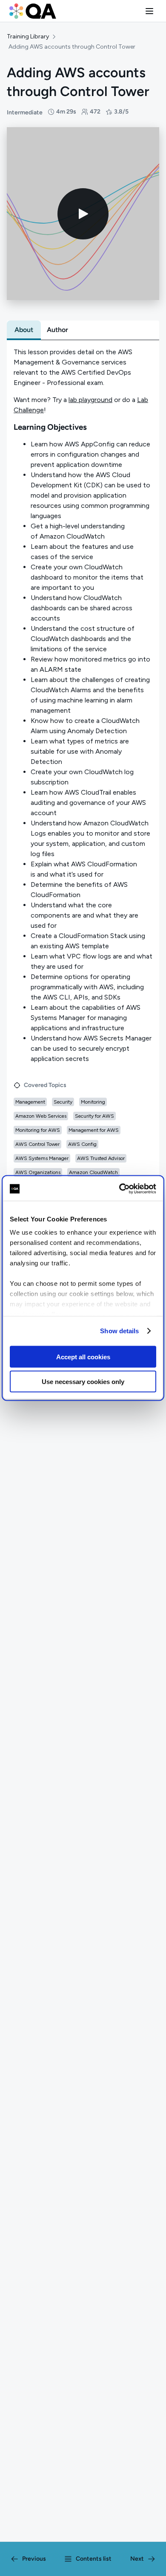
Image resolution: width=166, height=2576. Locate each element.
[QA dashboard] (33, 11)
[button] (149, 11)
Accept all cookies (83, 1356)
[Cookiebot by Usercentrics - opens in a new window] (119, 1189)
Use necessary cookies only (83, 1382)
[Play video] (83, 214)
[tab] (24, 330)
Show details (119, 1331)
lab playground (90, 400)
